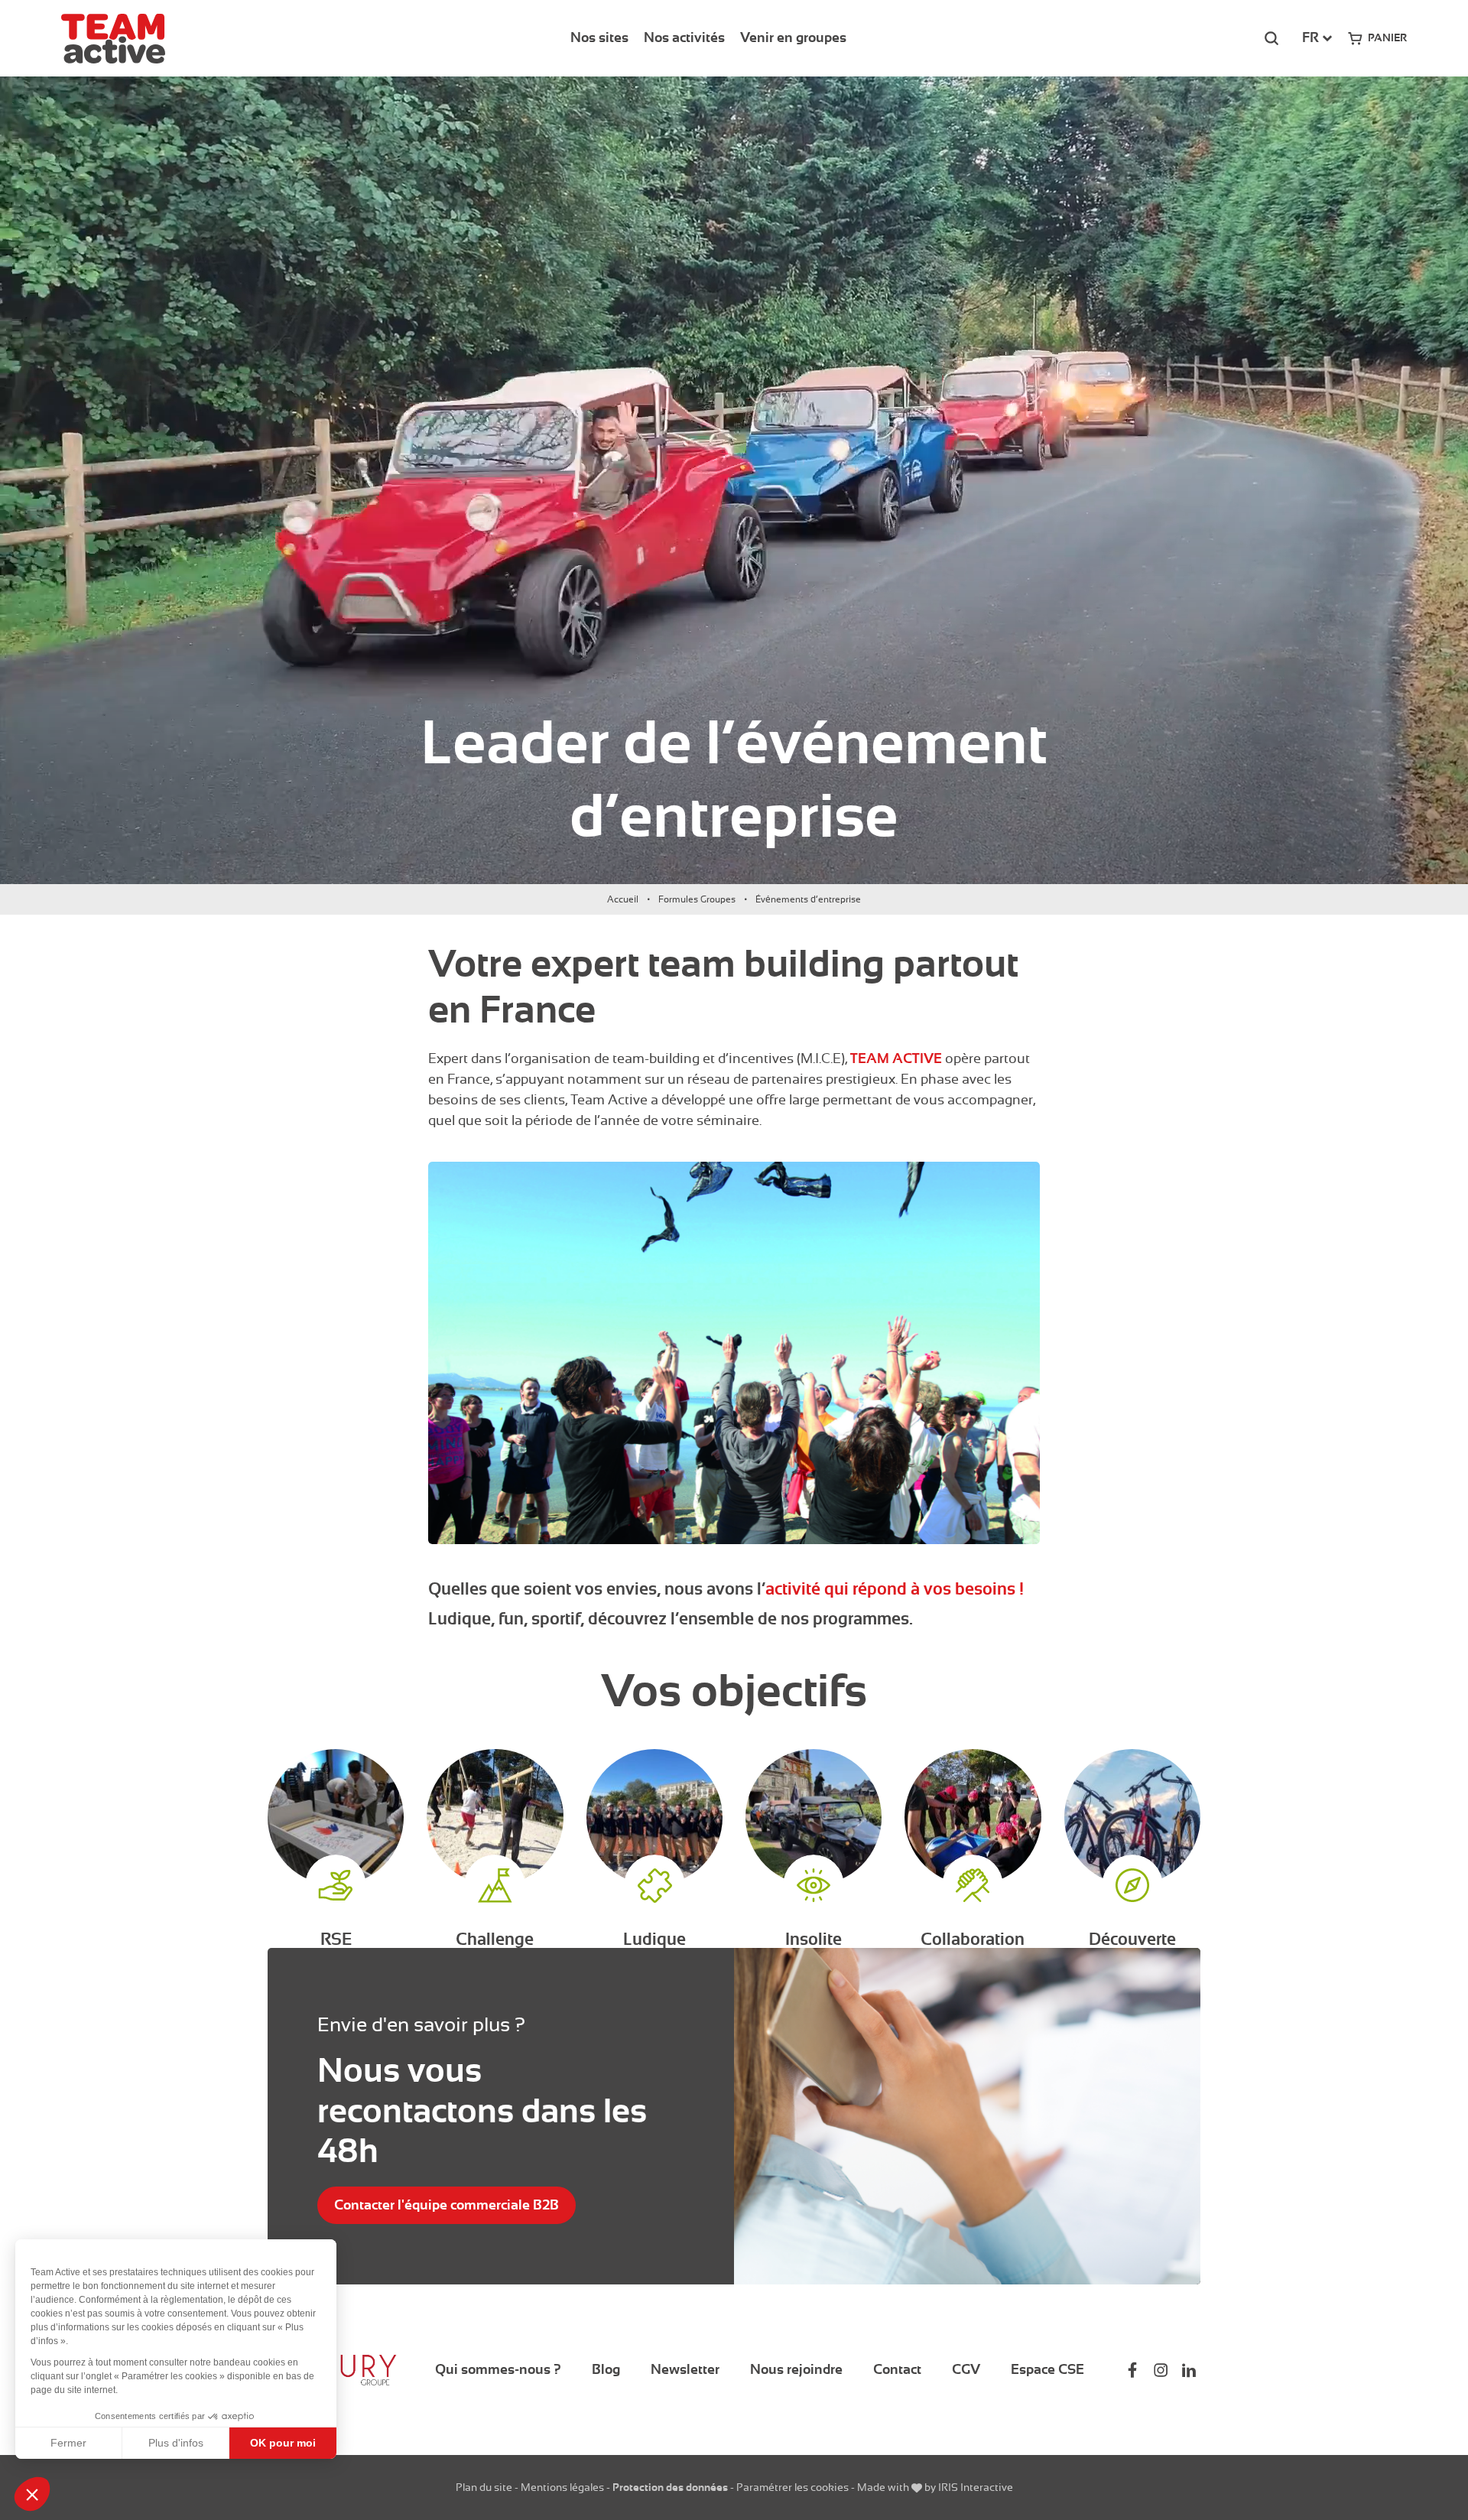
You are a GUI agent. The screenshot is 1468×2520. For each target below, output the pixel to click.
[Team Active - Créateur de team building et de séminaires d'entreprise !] (113, 39)
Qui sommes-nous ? (498, 2369)
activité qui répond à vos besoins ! (895, 1589)
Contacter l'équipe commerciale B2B (447, 2205)
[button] (32, 2494)
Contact (897, 2369)
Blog (606, 2369)
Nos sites (599, 37)
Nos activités (684, 37)
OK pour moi (283, 2443)
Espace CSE (1047, 2369)
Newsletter (685, 2369)
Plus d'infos (176, 2443)
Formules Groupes (697, 899)
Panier (1387, 37)
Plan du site (484, 2487)
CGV (966, 2369)
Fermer (68, 2443)
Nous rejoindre (796, 2369)
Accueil (623, 899)
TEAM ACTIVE (896, 1058)
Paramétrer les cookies (792, 2487)
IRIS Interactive (976, 2487)
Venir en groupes (793, 37)
